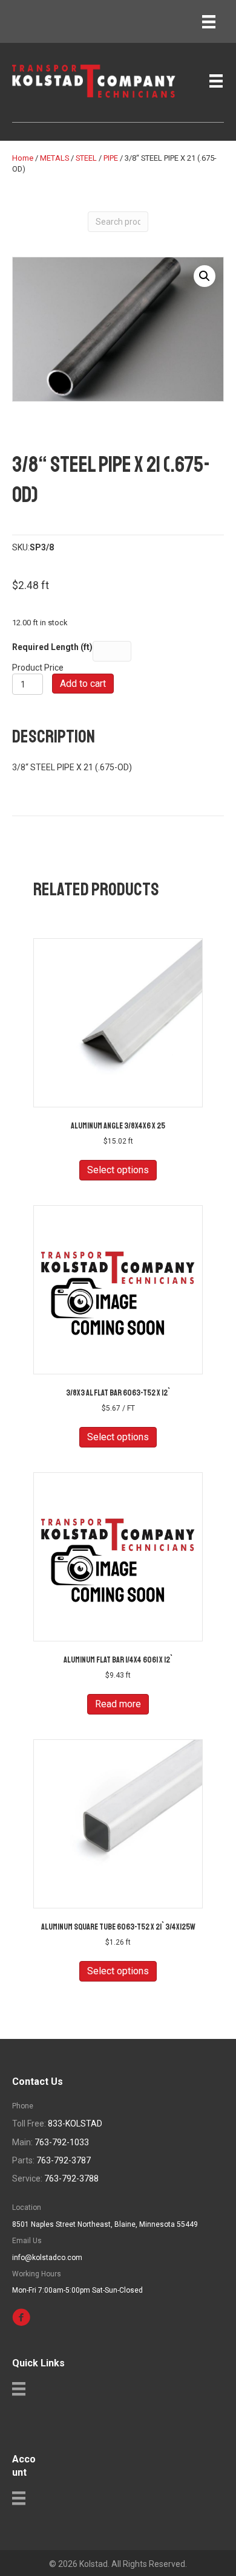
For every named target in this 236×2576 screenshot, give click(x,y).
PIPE (111, 158)
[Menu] (209, 22)
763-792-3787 (64, 2160)
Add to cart (83, 684)
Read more (118, 1704)
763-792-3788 (71, 2178)
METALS (54, 158)
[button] (205, 276)
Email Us (27, 2241)
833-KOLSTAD (75, 2124)
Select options (118, 1170)
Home (23, 158)
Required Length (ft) (52, 647)
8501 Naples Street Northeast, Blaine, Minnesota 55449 (105, 2224)
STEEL (86, 158)
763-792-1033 (62, 2142)
